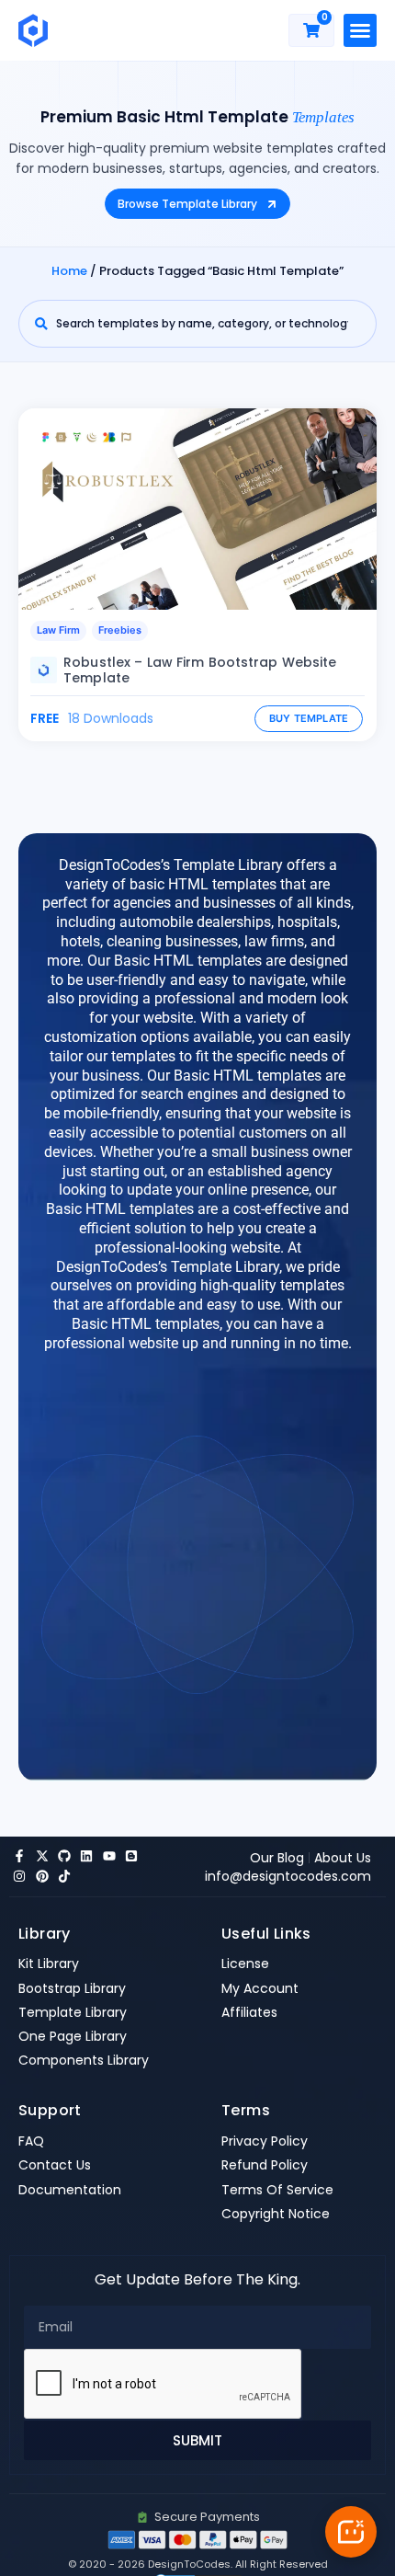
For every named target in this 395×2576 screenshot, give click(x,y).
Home (69, 271)
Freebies (120, 630)
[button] (360, 30)
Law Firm (58, 630)
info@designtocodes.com (288, 1876)
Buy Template (309, 718)
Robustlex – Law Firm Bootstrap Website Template (200, 670)
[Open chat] (351, 2532)
